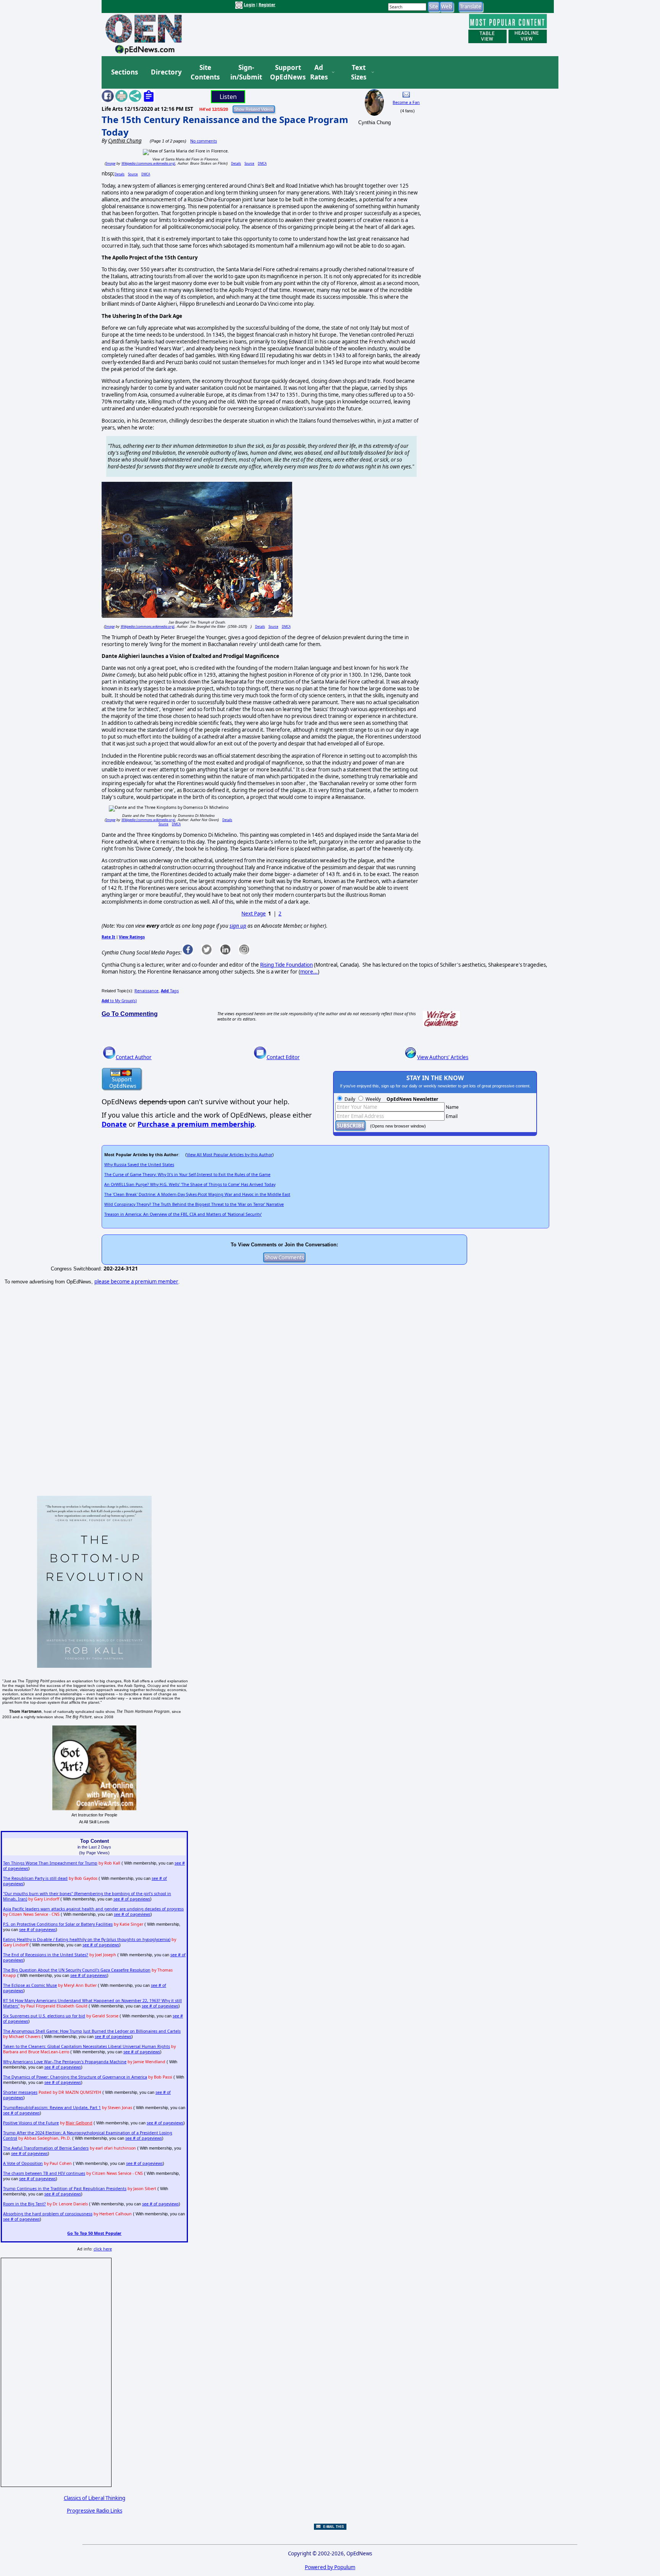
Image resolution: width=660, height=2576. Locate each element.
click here (103, 2249)
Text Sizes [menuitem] (359, 72)
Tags (170, 991)
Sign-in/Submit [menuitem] (245, 72)
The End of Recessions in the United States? (46, 1955)
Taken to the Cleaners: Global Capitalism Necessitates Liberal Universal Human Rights (87, 2046)
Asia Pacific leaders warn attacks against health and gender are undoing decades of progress (93, 1909)
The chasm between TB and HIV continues (44, 2173)
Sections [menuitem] (125, 72)
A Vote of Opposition (23, 2163)
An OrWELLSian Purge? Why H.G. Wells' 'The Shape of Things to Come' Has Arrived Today (190, 1184)
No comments (204, 141)
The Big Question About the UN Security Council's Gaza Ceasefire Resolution (77, 1970)
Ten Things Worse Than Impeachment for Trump (50, 1863)
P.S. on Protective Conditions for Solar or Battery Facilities (58, 1924)
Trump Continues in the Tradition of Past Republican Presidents (65, 2189)
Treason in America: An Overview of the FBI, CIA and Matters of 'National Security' (183, 1214)
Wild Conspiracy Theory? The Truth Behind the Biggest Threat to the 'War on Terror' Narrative (194, 1204)
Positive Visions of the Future (31, 2123)
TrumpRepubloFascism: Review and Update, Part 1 (52, 2108)
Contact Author (134, 1057)
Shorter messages (20, 2092)
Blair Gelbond (79, 2123)
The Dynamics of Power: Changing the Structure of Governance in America (75, 2077)
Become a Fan (406, 102)
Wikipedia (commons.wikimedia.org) (148, 163)
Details (236, 163)
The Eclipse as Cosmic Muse (30, 1985)
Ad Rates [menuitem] (319, 72)
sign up (238, 926)
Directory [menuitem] (166, 72)
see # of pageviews (132, 1899)
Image (111, 163)
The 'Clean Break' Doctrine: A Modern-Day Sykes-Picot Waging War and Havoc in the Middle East (197, 1194)
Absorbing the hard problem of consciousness (48, 2214)
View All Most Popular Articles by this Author (230, 1155)
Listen (228, 97)
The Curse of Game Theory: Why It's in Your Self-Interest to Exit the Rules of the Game (187, 1175)
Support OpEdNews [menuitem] (285, 72)
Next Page (254, 914)
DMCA (262, 163)
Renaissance (146, 991)
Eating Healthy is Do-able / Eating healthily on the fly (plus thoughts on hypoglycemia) (87, 1939)
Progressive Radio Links (95, 2511)
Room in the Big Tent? (24, 2204)
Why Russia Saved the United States (139, 1165)
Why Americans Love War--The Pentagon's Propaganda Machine (65, 2062)
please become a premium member (136, 1282)
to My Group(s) (119, 1001)
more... (309, 972)
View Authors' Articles (443, 1057)
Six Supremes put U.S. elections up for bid (44, 2016)
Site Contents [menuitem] (205, 72)
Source (249, 163)
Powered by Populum (330, 2567)
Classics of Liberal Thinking (95, 2498)
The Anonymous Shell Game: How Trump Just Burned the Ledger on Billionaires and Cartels (92, 2031)
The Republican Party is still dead (35, 1878)
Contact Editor (283, 1057)
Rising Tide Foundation (286, 965)
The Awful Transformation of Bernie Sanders (46, 2148)
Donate (114, 1124)
